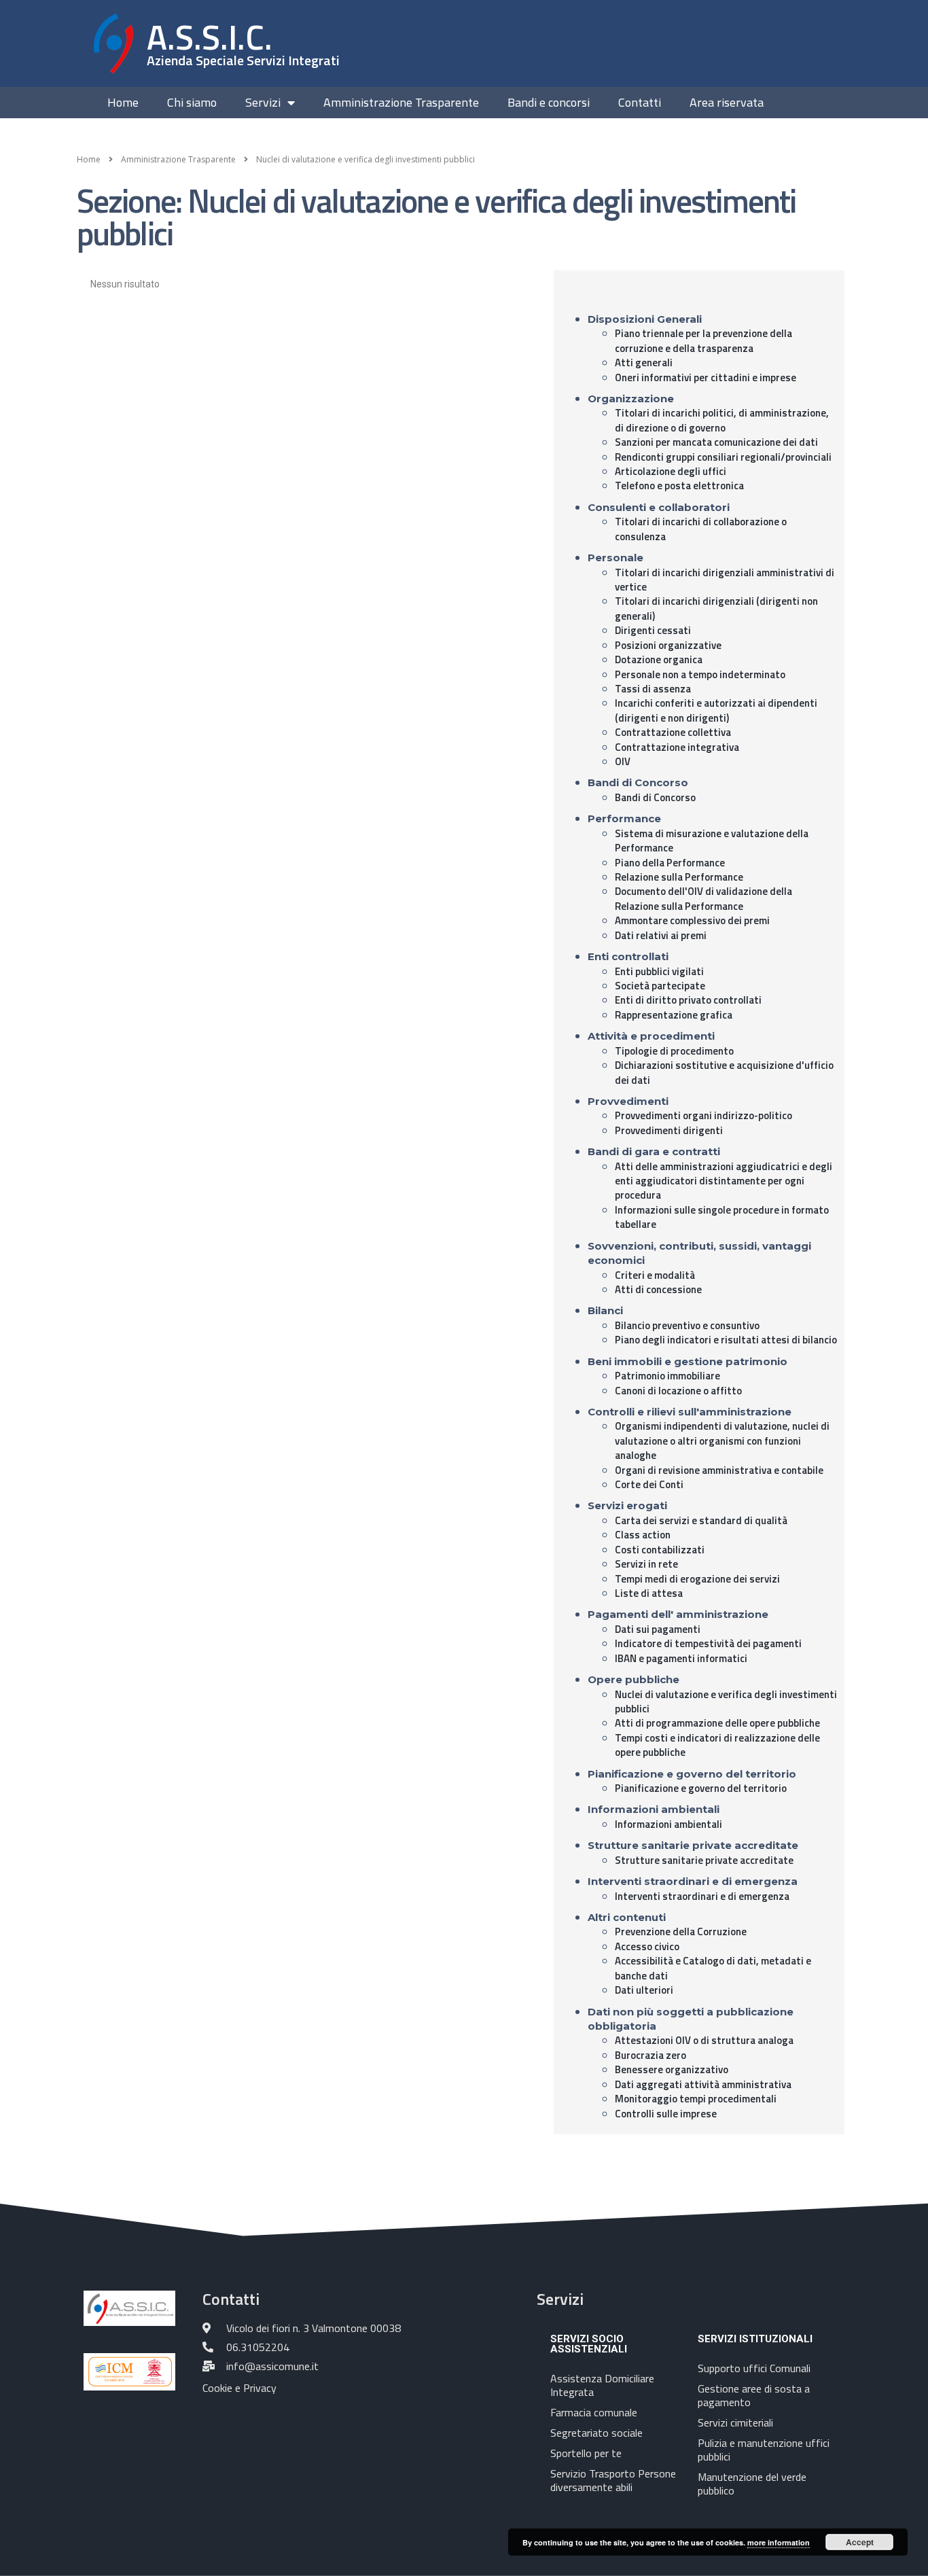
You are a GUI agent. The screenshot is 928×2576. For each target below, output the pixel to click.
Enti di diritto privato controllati (688, 1000)
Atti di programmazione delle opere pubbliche (717, 1723)
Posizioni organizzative (668, 645)
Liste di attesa (649, 1593)
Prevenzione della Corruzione (681, 1931)
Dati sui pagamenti (658, 1629)
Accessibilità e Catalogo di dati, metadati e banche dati (713, 1968)
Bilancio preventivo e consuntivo (687, 1325)
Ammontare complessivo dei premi (692, 920)
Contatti (640, 103)
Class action (643, 1535)
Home (123, 103)
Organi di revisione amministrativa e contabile (719, 1470)
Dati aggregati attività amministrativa (703, 2084)
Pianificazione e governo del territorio (701, 1788)
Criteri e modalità (655, 1275)
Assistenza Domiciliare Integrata (602, 2385)
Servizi (263, 103)
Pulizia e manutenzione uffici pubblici (764, 2450)
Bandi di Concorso (655, 797)
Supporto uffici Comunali (754, 2368)
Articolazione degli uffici (671, 471)
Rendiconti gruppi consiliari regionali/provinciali (723, 457)
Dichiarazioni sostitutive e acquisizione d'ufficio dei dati (724, 1072)
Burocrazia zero (650, 2055)
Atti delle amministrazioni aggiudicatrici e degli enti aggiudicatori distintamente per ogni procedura (724, 1181)
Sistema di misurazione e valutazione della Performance (712, 841)
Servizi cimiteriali (735, 2422)
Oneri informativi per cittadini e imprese (706, 377)
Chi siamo (192, 103)
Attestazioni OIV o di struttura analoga (704, 2040)
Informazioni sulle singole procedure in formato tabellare (722, 1217)
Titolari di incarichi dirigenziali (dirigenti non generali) (716, 608)
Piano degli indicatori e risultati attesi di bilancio (726, 1340)
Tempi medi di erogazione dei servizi (697, 1579)
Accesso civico (647, 1946)
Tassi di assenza (653, 689)
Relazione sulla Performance (679, 877)
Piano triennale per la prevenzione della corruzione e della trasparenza (703, 340)
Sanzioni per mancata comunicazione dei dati (716, 442)
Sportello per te (586, 2453)
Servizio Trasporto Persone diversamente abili (613, 2480)
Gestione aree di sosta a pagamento (754, 2395)
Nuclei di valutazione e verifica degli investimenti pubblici (726, 1701)
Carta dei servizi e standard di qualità (701, 1520)
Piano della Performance (670, 863)
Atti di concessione (658, 1289)
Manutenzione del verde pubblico (752, 2484)
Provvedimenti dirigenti (669, 1130)
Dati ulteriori (644, 1990)
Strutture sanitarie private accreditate (704, 1860)
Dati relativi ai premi (661, 935)
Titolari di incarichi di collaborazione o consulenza (701, 529)
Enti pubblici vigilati (659, 971)
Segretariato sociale (596, 2433)
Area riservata (727, 103)
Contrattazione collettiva (673, 732)
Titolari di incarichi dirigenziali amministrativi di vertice (725, 580)
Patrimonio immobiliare (667, 1376)
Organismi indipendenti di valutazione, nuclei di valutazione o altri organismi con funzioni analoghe (722, 1441)
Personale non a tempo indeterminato (700, 674)
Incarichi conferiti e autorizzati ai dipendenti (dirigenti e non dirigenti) (716, 710)
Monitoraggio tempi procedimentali (696, 2099)
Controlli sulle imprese (666, 2114)
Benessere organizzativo (672, 2069)
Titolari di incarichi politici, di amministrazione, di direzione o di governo (722, 420)
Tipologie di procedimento (674, 1051)
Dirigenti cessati (653, 630)
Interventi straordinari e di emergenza (702, 1896)
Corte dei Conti (649, 1484)
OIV (623, 761)
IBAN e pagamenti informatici (681, 1658)
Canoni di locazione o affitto (678, 1391)
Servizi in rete (646, 1564)
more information (779, 2542)
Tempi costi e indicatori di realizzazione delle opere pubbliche (717, 1745)
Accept (860, 2542)
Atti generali (644, 363)
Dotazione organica (659, 659)
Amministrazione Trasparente (401, 103)
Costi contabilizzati (660, 1550)
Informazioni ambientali (668, 1824)
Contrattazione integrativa (677, 747)
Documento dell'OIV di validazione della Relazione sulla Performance (703, 898)
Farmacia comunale (594, 2412)
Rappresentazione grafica (674, 1015)
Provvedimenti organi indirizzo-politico (703, 1115)
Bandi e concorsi (549, 103)
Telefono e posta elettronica (679, 486)
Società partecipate (660, 986)
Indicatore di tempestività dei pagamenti (708, 1643)
